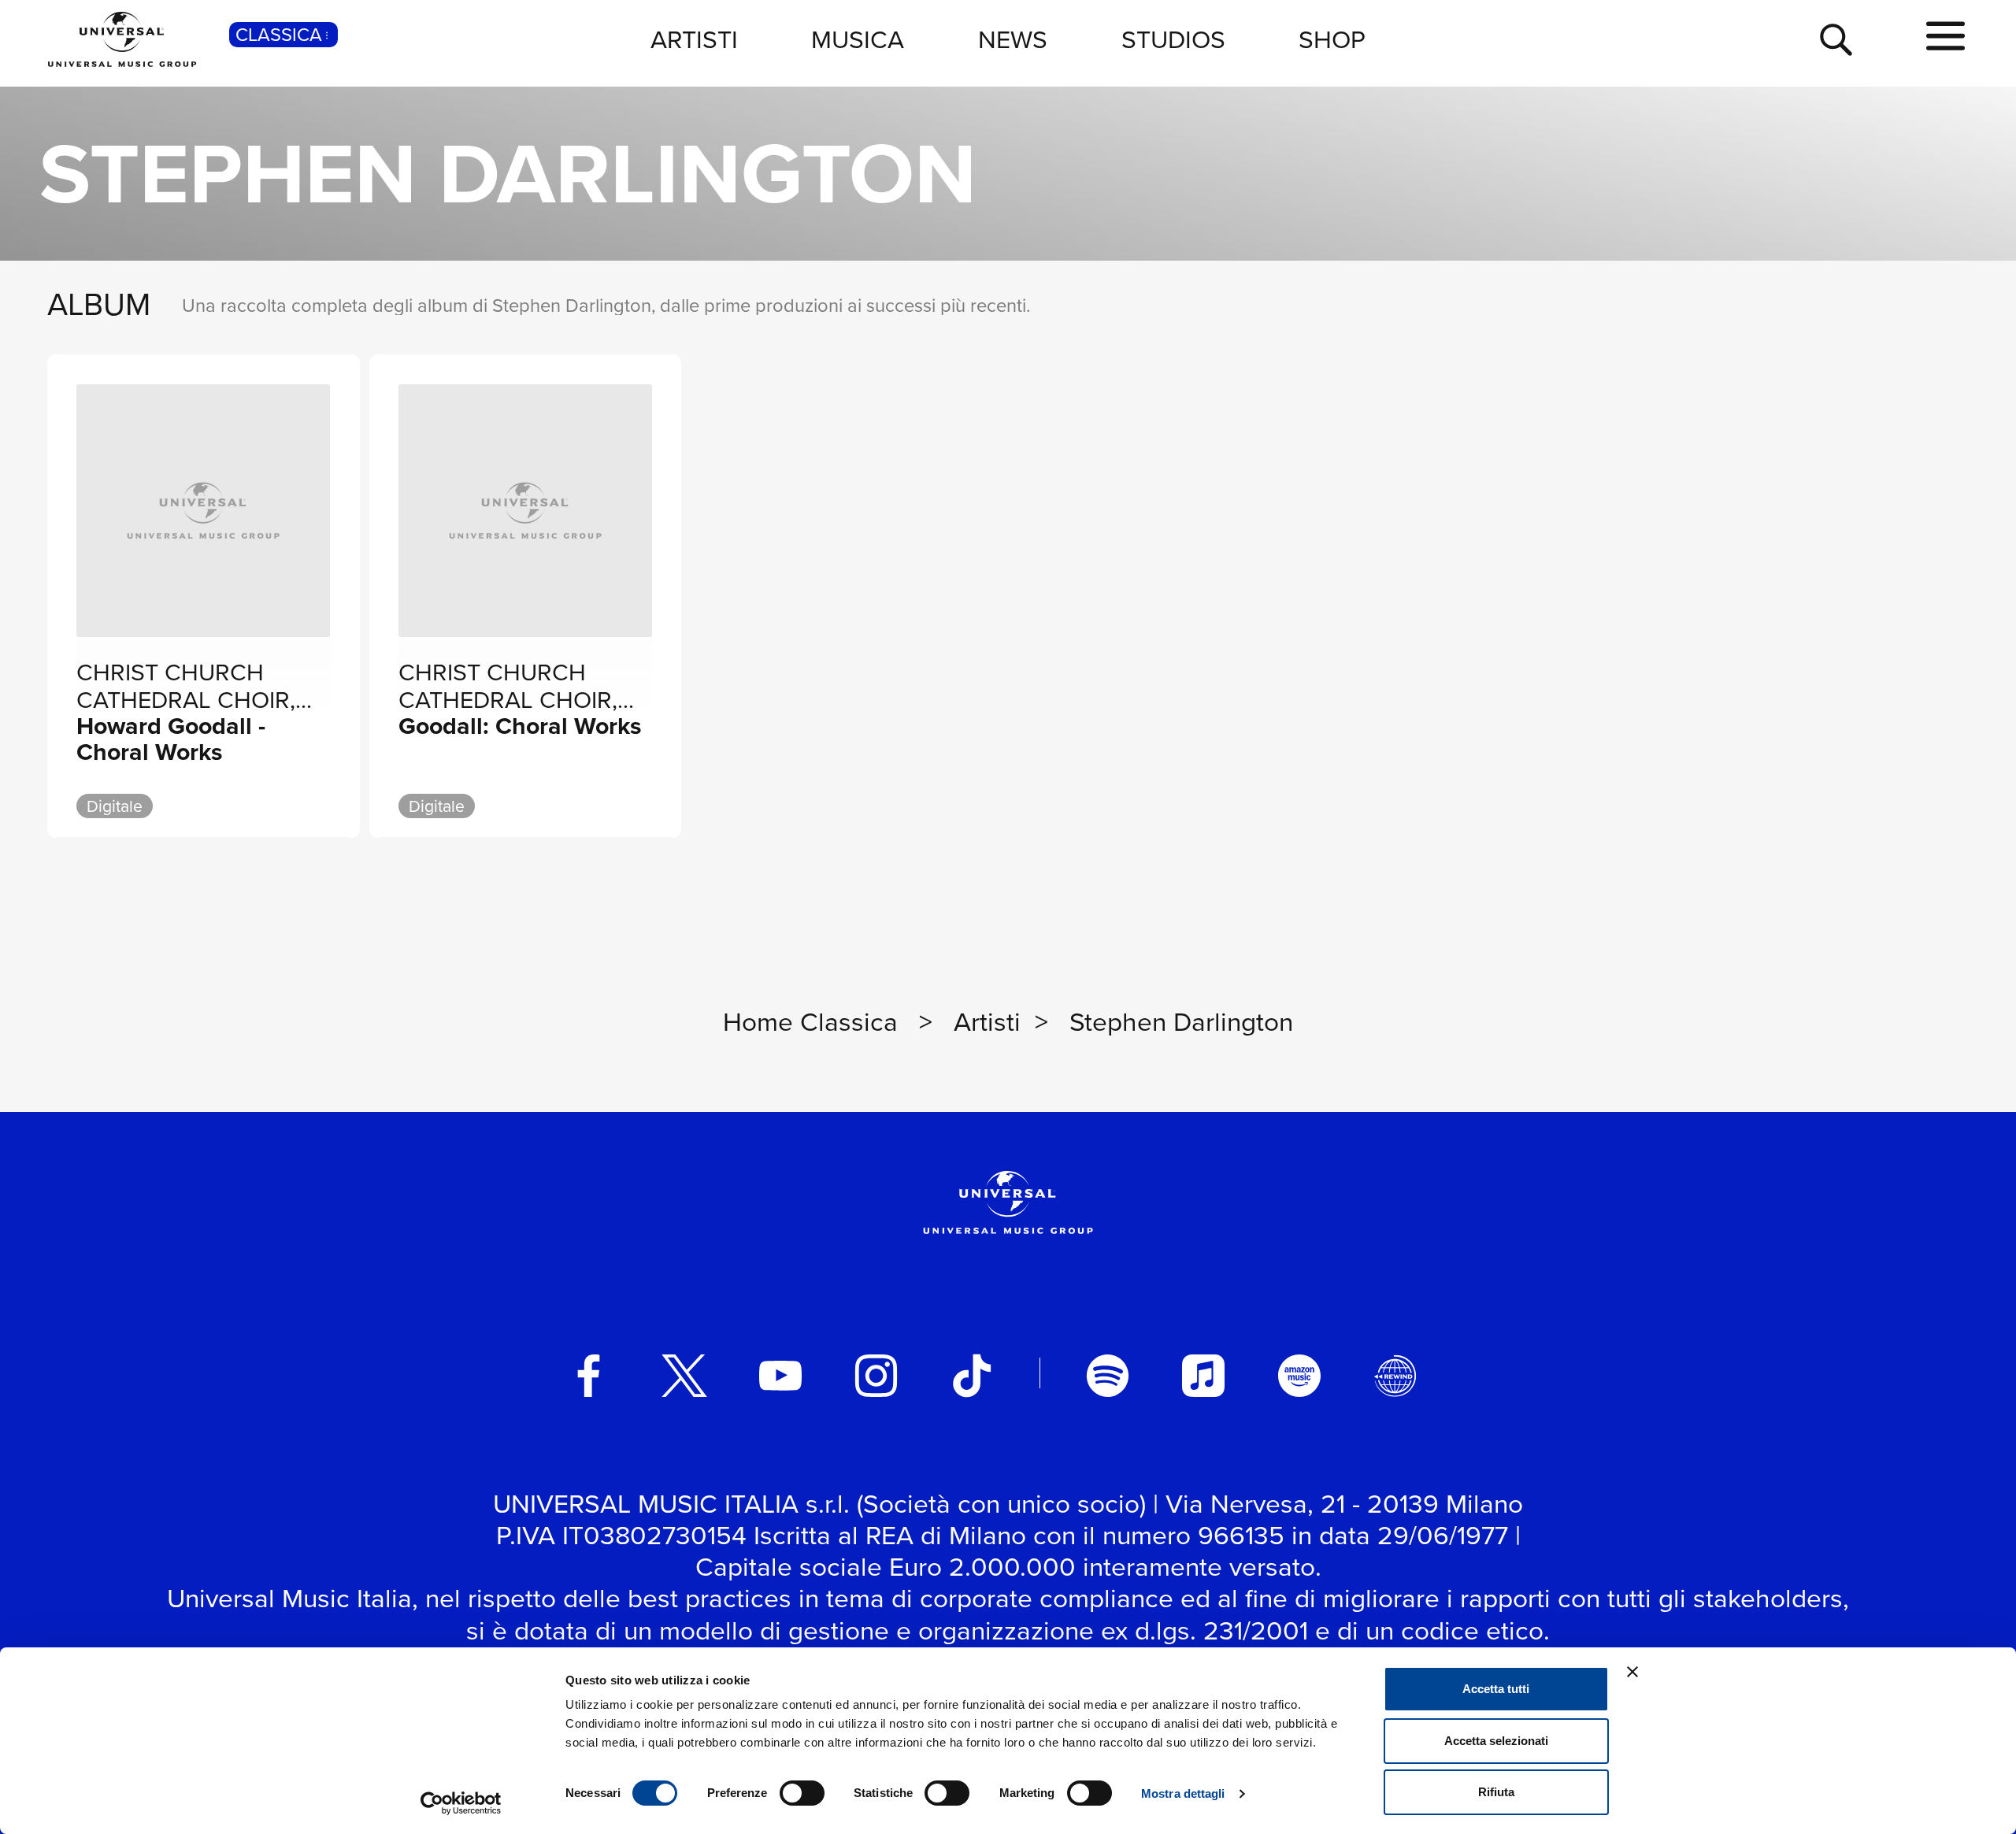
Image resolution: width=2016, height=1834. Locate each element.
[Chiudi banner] (1632, 1672)
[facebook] (589, 1376)
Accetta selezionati (1496, 1741)
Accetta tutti (1496, 1689)
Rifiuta (1496, 1792)
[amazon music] (1299, 1376)
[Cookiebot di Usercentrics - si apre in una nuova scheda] (461, 1803)
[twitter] (684, 1376)
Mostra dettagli (1183, 1793)
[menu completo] (1946, 37)
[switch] (802, 1793)
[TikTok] (972, 1376)
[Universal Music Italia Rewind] (1395, 1376)
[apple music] (1203, 1376)
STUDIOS (1173, 39)
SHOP (1332, 39)
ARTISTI (694, 39)
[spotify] (1108, 1376)
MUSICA (858, 39)
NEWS (1013, 39)
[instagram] (876, 1376)
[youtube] (780, 1376)
